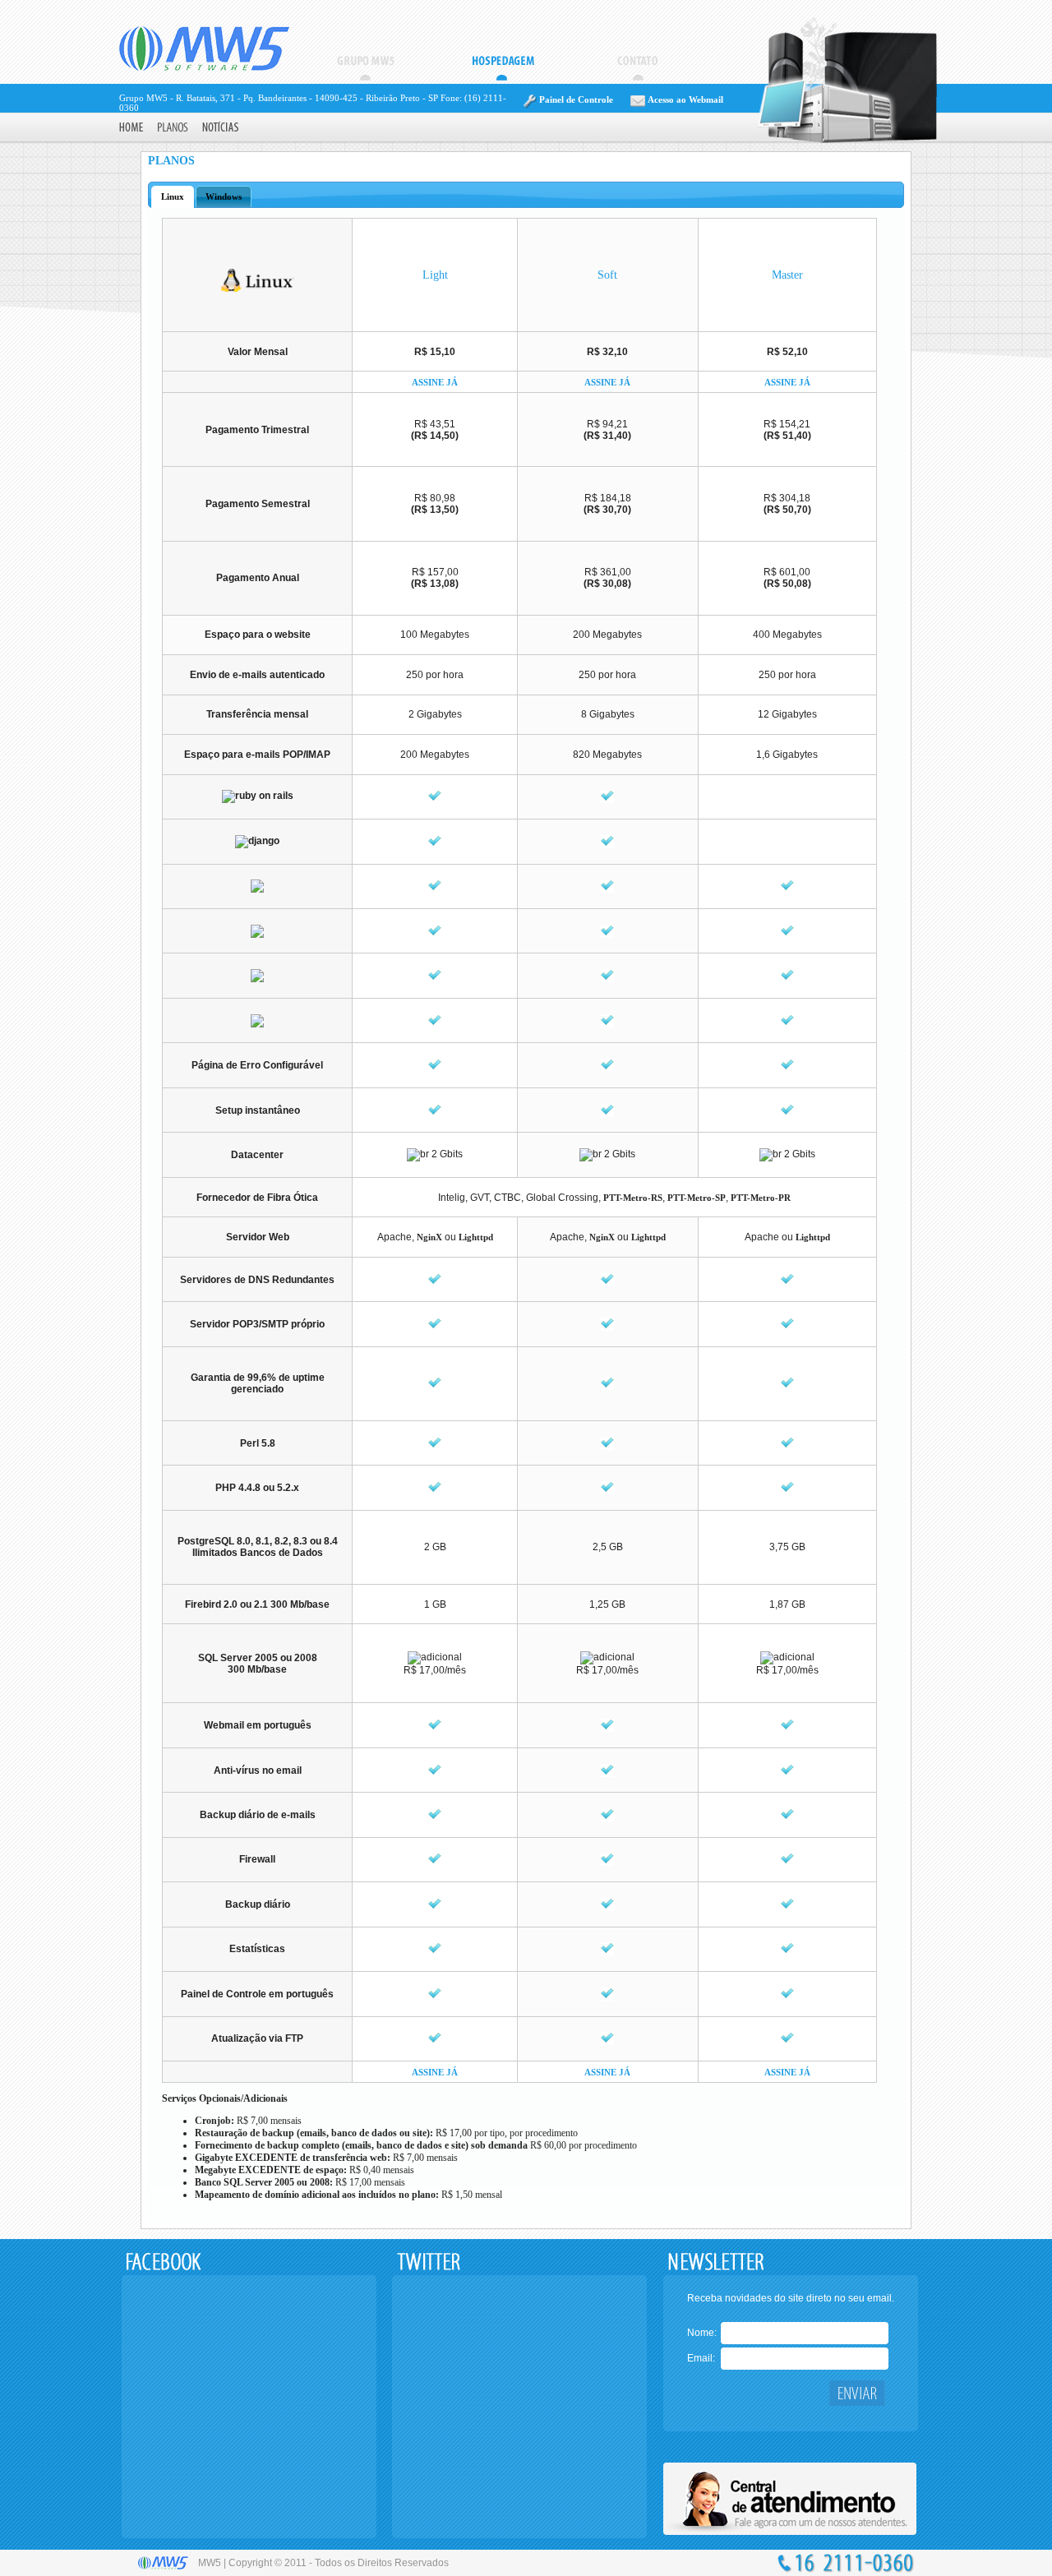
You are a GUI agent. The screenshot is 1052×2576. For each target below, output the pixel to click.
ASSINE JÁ (435, 382)
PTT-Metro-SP (697, 1198)
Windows (224, 196)
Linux (173, 196)
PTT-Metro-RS (633, 1198)
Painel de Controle (575, 99)
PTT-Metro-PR (761, 1198)
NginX (429, 1237)
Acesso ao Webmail (684, 99)
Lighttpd (476, 1237)
